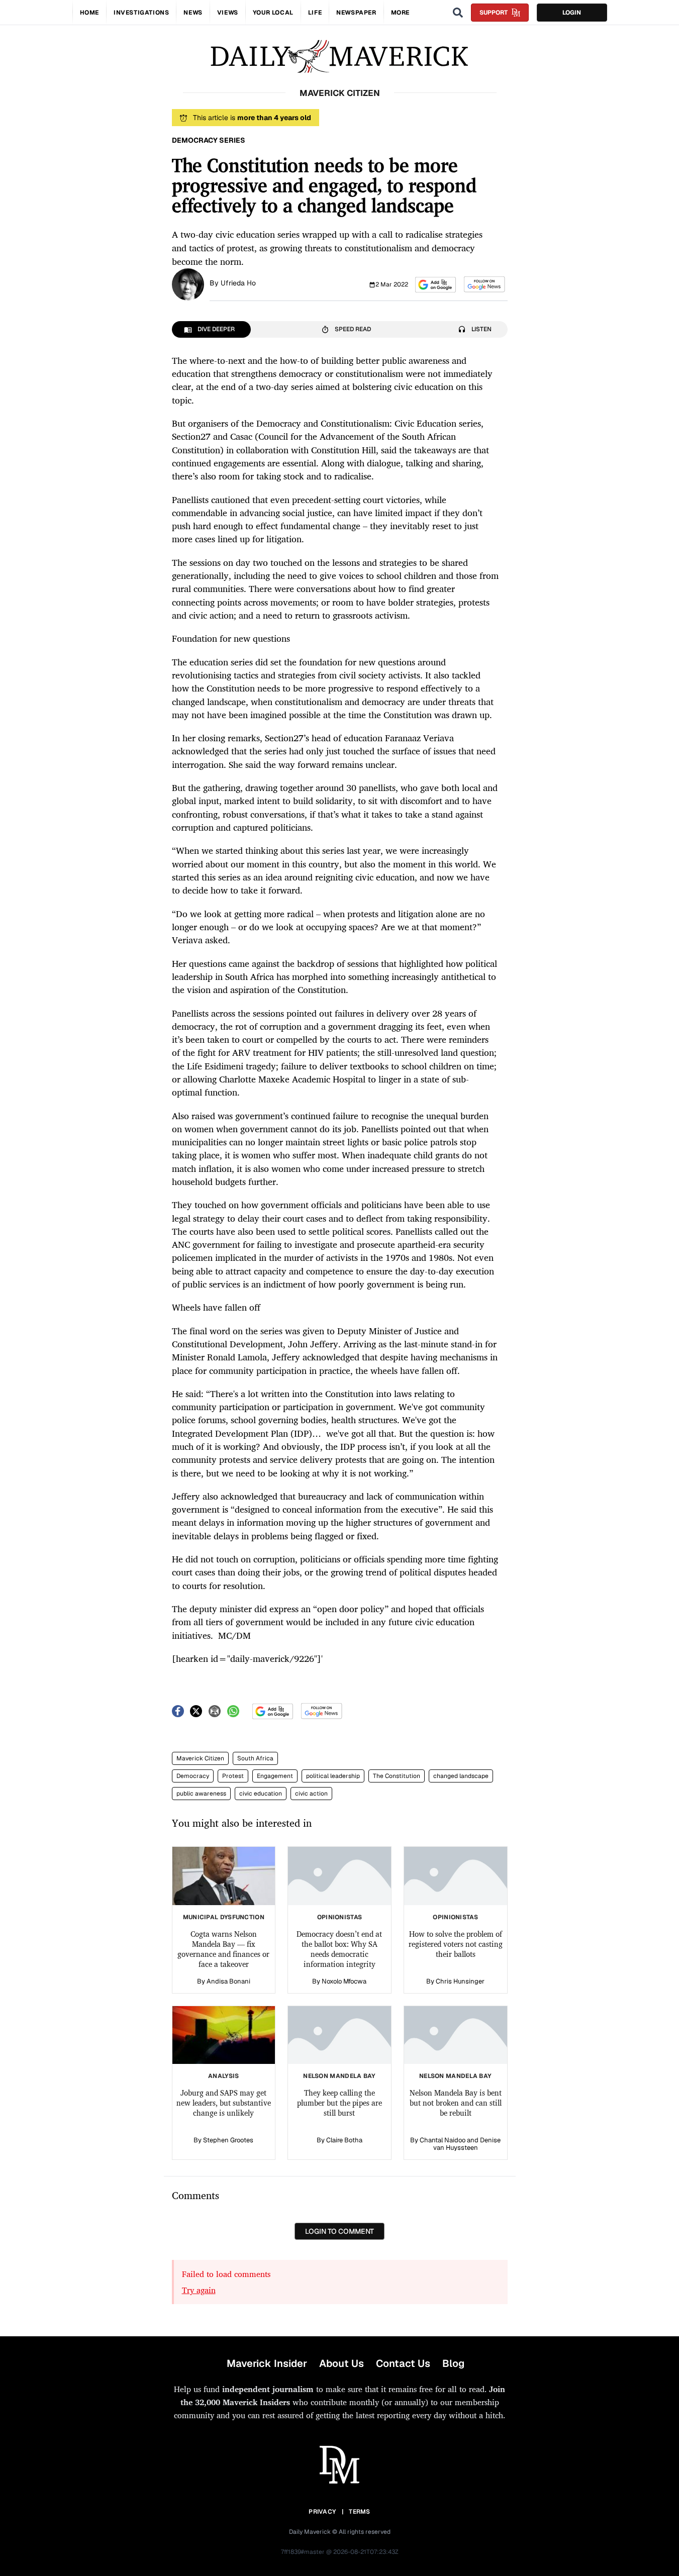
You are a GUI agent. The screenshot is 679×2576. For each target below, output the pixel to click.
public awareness (201, 1794)
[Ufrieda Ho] (188, 283)
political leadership (333, 1776)
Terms (360, 2512)
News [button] (193, 13)
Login (572, 13)
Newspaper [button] (356, 13)
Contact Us (403, 2363)
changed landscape (461, 1776)
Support (494, 13)
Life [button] (315, 13)
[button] (435, 285)
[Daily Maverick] (339, 57)
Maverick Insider (267, 2363)
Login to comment (339, 2231)
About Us (342, 2363)
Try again (199, 2290)
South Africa (255, 1758)
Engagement (275, 1776)
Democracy (193, 1776)
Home (89, 13)
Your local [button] (273, 13)
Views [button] (228, 13)
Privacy (322, 2512)
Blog (453, 2363)
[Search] (458, 13)
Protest (233, 1776)
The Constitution (397, 1776)
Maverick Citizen (200, 1758)
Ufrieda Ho (238, 283)
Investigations (141, 13)
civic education (261, 1794)
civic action (311, 1794)
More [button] (400, 13)
